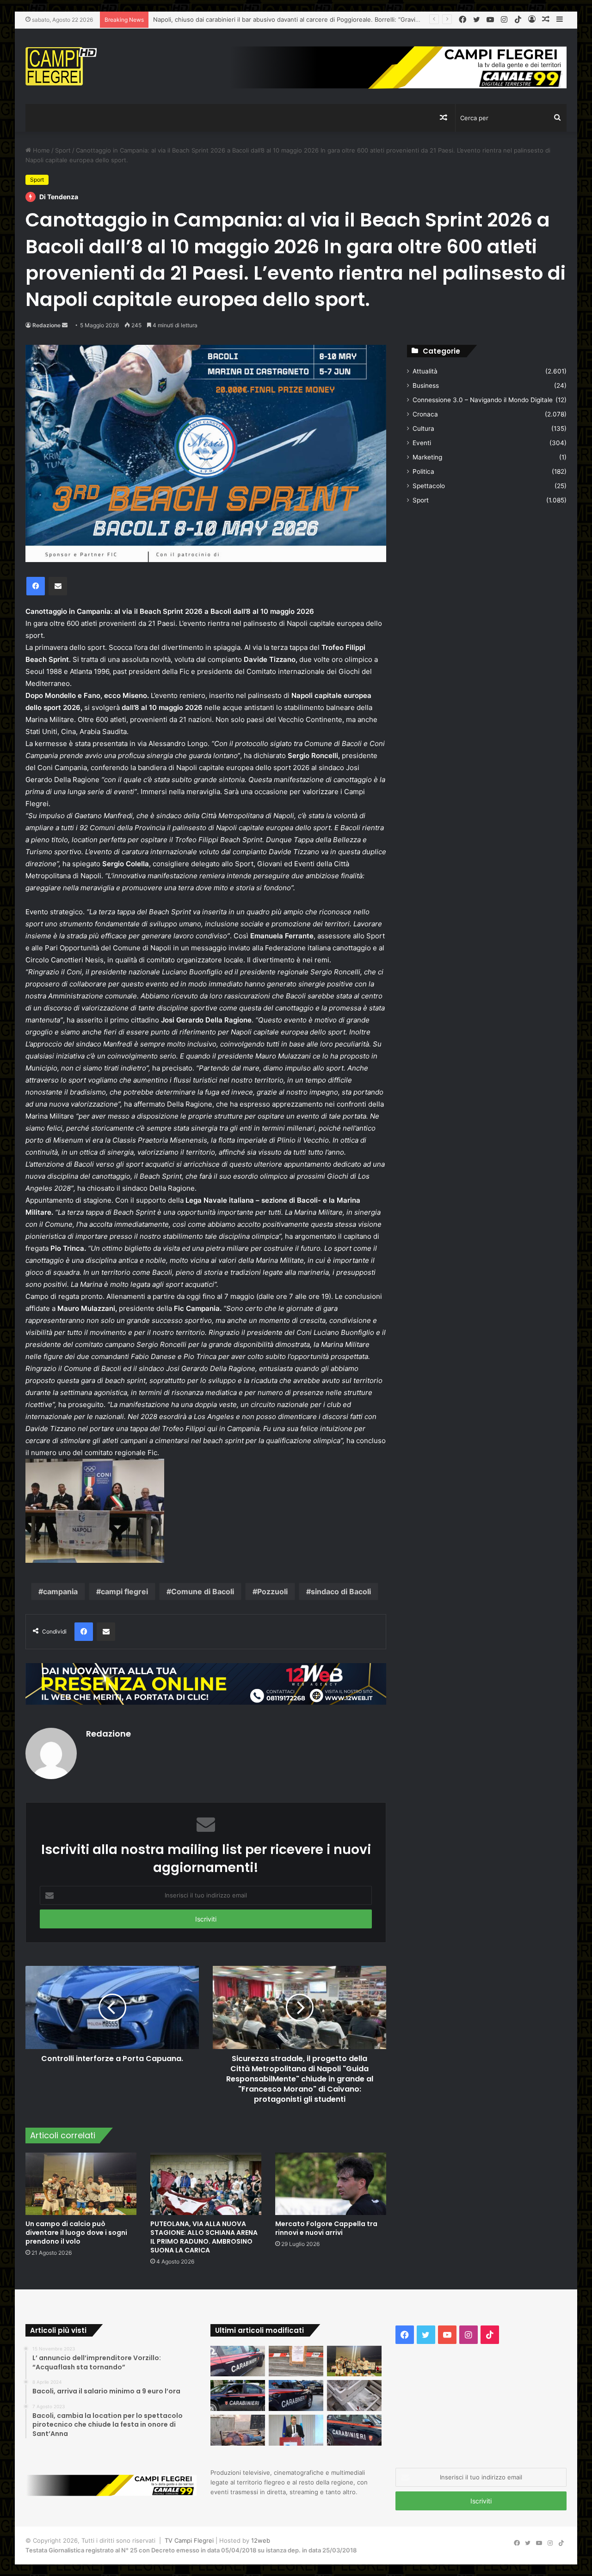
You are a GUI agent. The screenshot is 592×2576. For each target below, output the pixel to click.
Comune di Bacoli (203, 1591)
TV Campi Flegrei (189, 2540)
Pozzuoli (272, 1591)
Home (40, 150)
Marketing (427, 457)
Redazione (46, 325)
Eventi (422, 443)
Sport (63, 150)
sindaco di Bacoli (341, 1591)
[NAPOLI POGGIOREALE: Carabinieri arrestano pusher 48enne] (354, 2430)
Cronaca (425, 414)
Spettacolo (429, 486)
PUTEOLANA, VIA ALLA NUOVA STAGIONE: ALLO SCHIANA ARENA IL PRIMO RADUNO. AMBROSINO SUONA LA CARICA (204, 2237)
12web (261, 2540)
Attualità (425, 371)
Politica (423, 471)
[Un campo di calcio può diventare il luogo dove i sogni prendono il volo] (81, 2184)
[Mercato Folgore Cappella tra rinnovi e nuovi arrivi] (331, 2184)
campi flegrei (124, 1591)
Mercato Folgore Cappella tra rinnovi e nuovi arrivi (326, 2228)
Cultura (423, 428)
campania (60, 1591)
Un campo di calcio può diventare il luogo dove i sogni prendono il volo (255, 19)
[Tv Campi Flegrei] (61, 66)
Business (426, 385)
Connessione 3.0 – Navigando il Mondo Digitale (483, 400)
